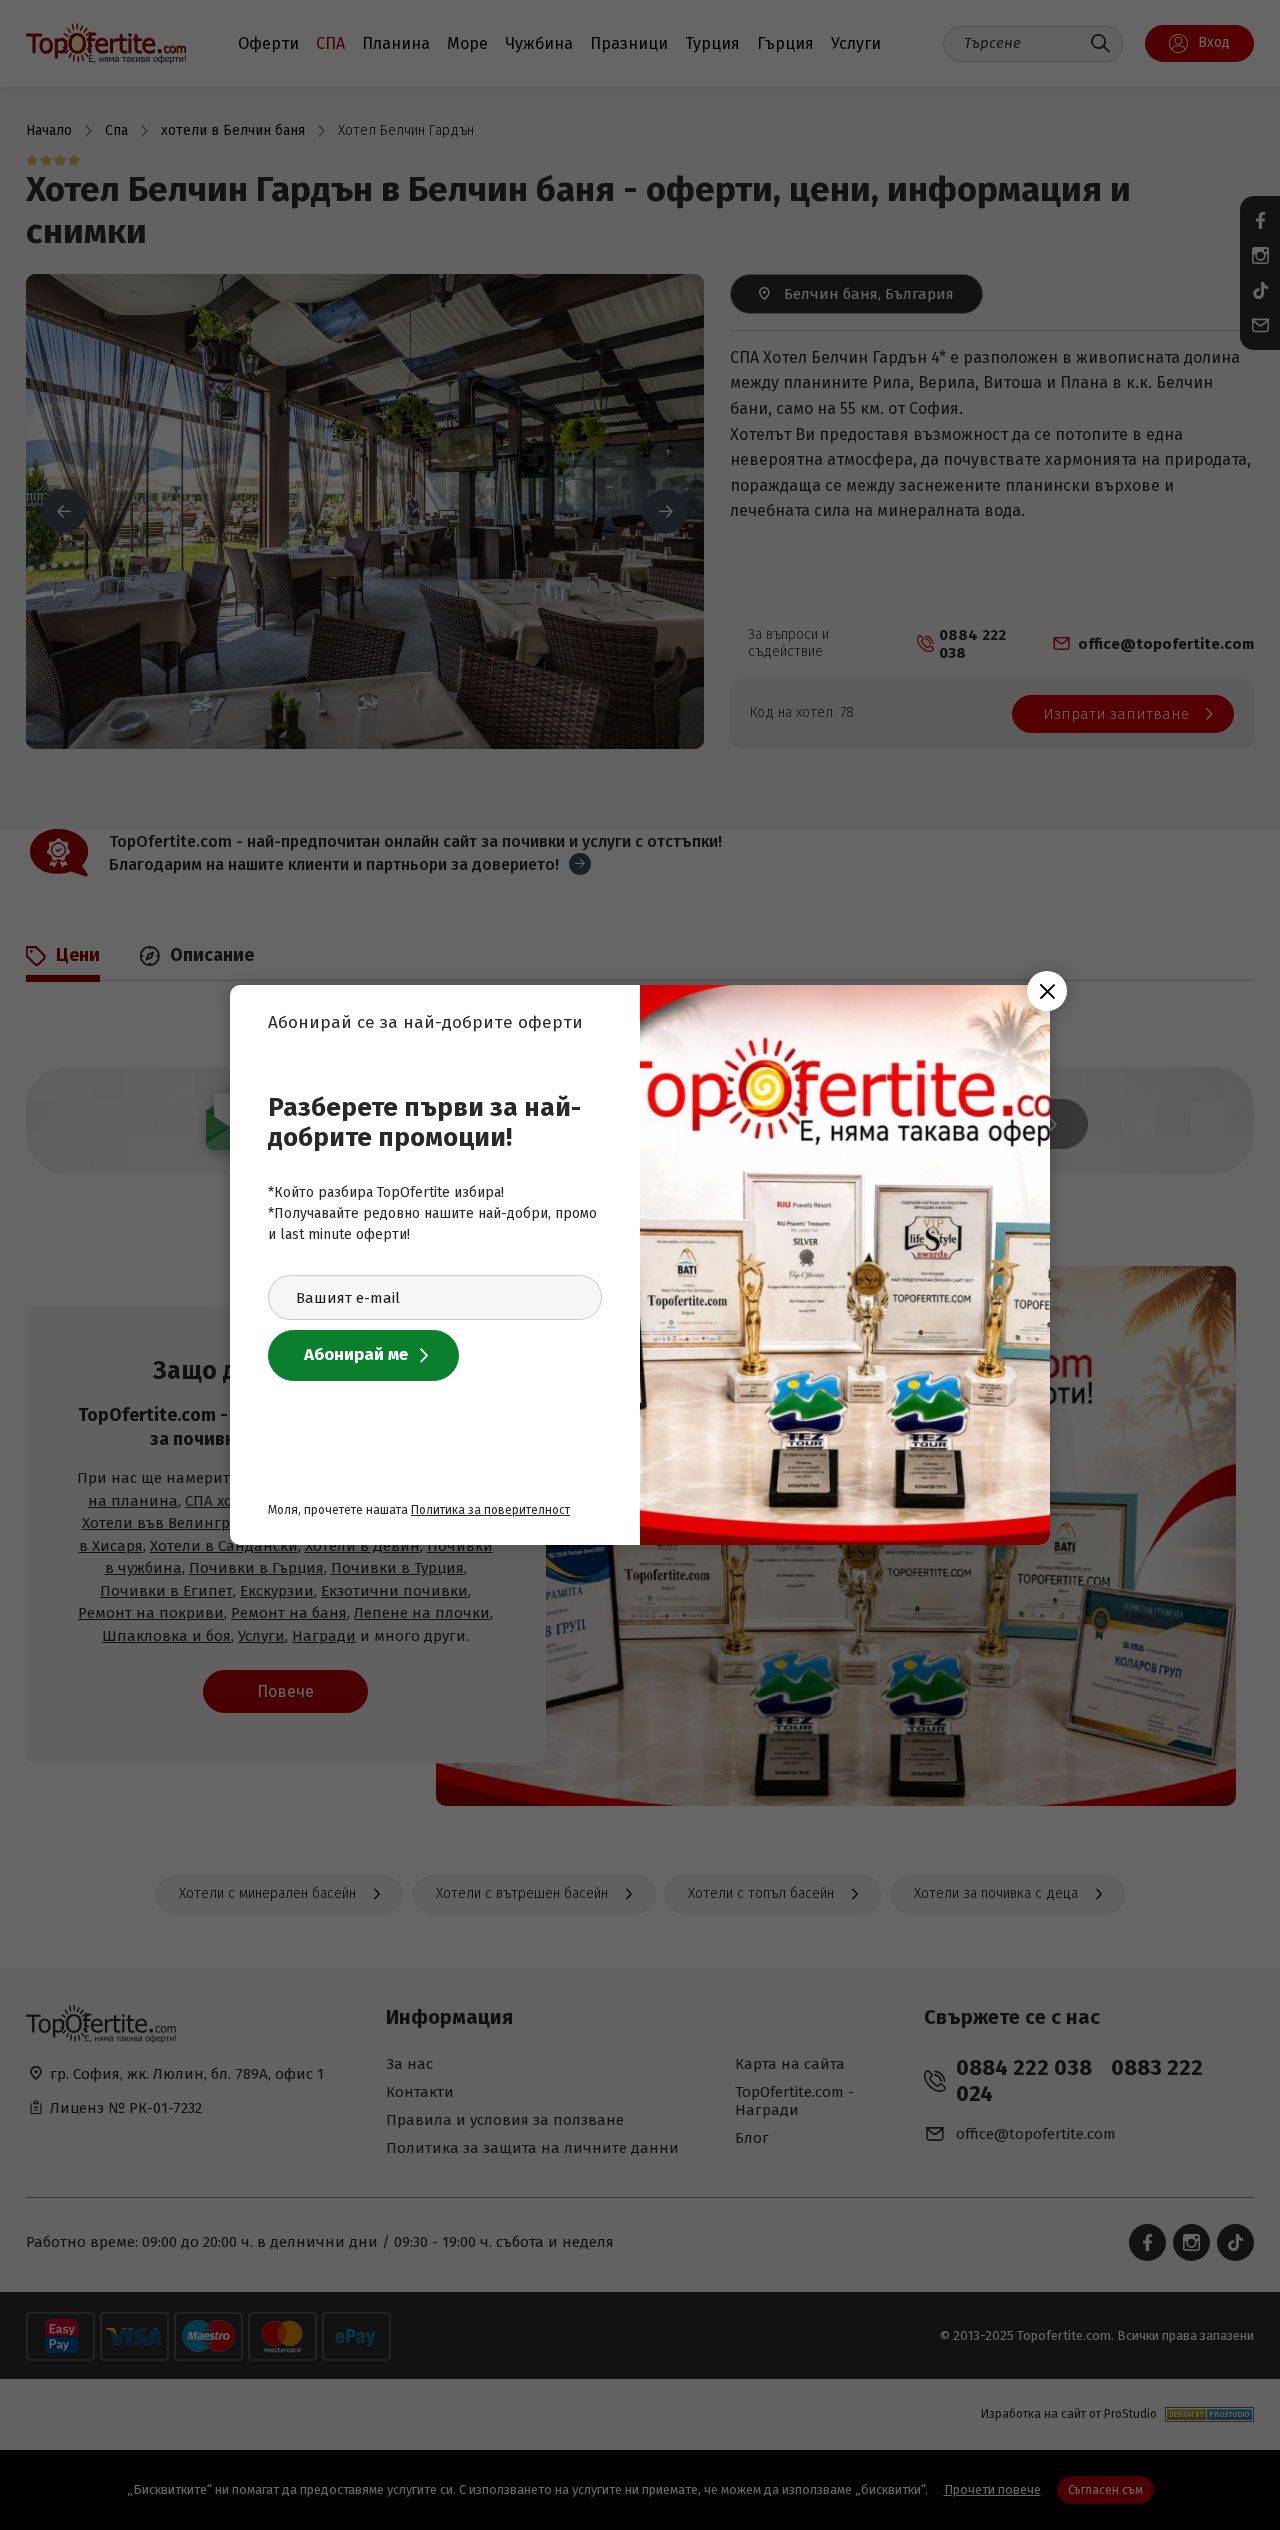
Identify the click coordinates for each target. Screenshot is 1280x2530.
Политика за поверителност (490, 1510)
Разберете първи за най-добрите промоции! (424, 1122)
